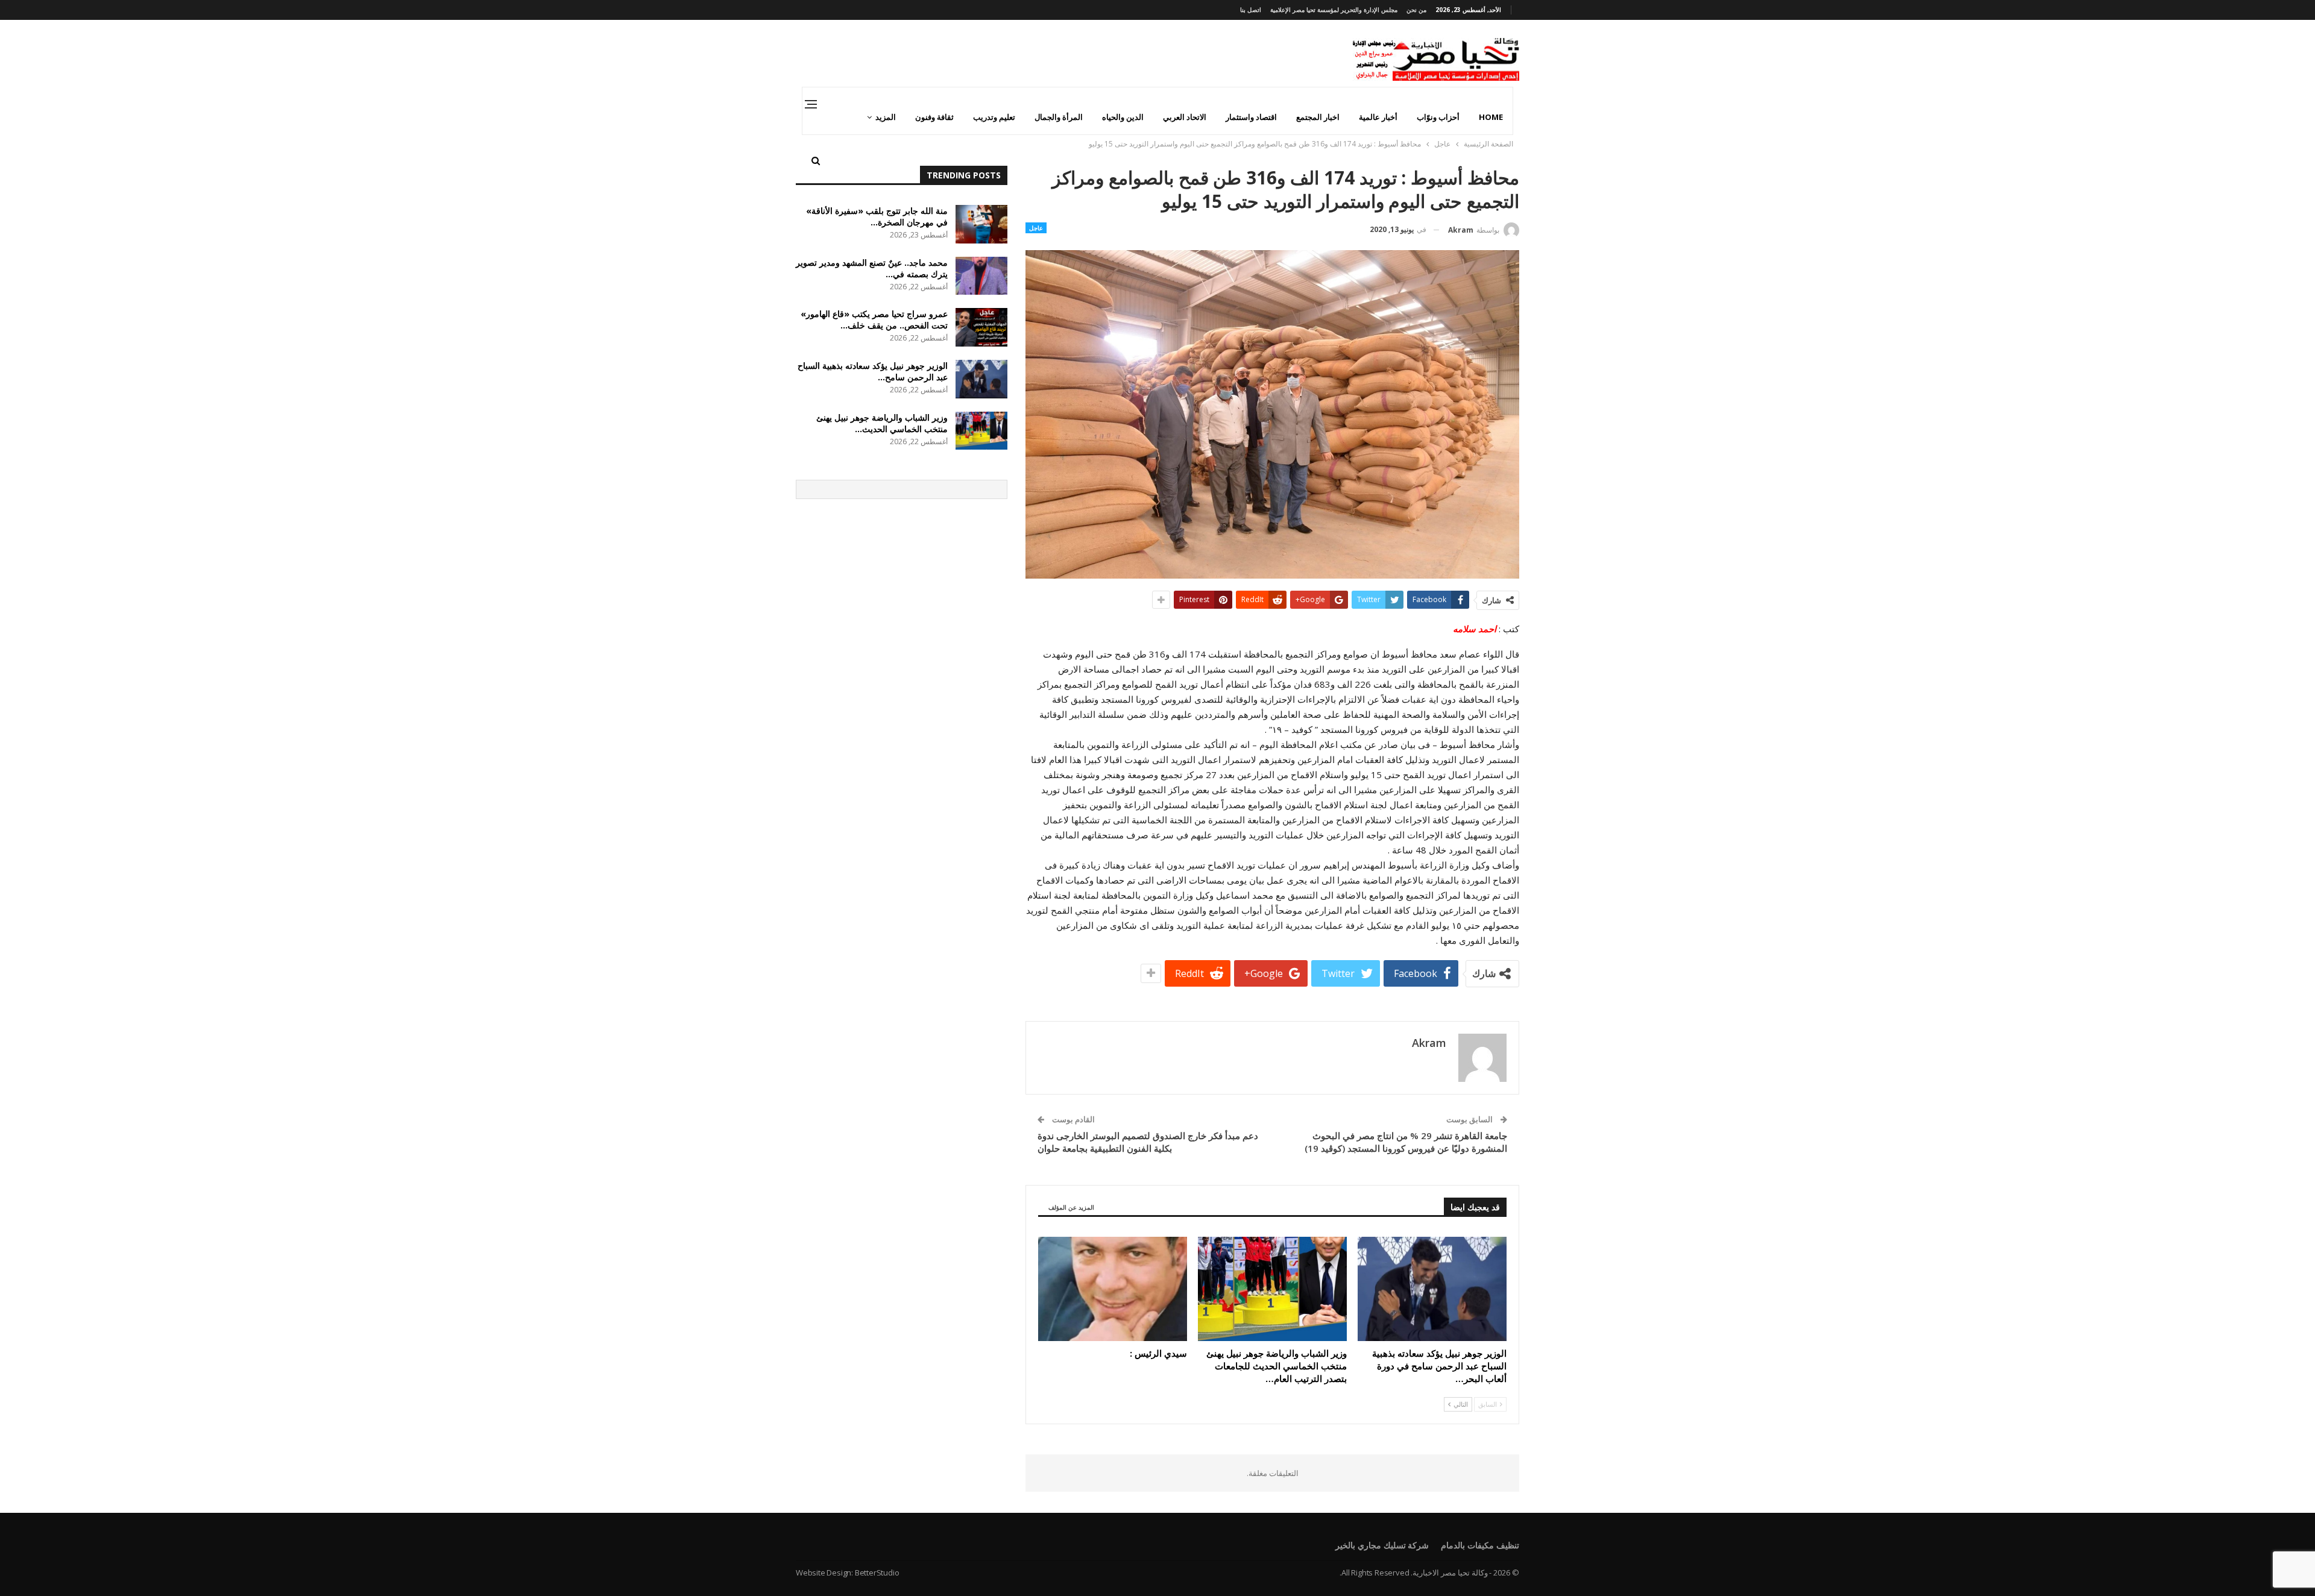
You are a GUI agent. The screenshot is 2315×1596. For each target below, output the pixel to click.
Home (1491, 117)
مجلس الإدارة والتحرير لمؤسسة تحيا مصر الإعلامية (1334, 10)
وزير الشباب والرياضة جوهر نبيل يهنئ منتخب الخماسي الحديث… (882, 423)
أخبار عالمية (1378, 117)
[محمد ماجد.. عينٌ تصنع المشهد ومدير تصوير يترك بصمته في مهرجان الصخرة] (981, 276)
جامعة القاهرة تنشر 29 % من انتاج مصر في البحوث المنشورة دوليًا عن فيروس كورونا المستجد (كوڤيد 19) (1406, 1142)
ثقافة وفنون (934, 117)
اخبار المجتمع (1318, 117)
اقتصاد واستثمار (1251, 117)
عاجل (1036, 228)
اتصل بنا (1251, 10)
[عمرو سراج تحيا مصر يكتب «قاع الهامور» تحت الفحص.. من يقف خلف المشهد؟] (981, 327)
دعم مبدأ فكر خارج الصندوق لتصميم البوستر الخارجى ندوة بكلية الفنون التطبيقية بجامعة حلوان (1148, 1142)
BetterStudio (877, 1572)
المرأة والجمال (1059, 117)
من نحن (1416, 10)
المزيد (886, 117)
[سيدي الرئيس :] (1113, 1289)
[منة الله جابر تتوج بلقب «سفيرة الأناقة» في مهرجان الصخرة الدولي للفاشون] (981, 224)
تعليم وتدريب (994, 117)
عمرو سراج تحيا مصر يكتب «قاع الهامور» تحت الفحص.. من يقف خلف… (874, 319)
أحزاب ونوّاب (1438, 117)
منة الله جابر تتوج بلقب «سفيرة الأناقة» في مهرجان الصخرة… (877, 216)
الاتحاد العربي (1185, 117)
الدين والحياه (1123, 117)
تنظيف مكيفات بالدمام (1480, 1545)
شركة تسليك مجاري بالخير (1382, 1545)
